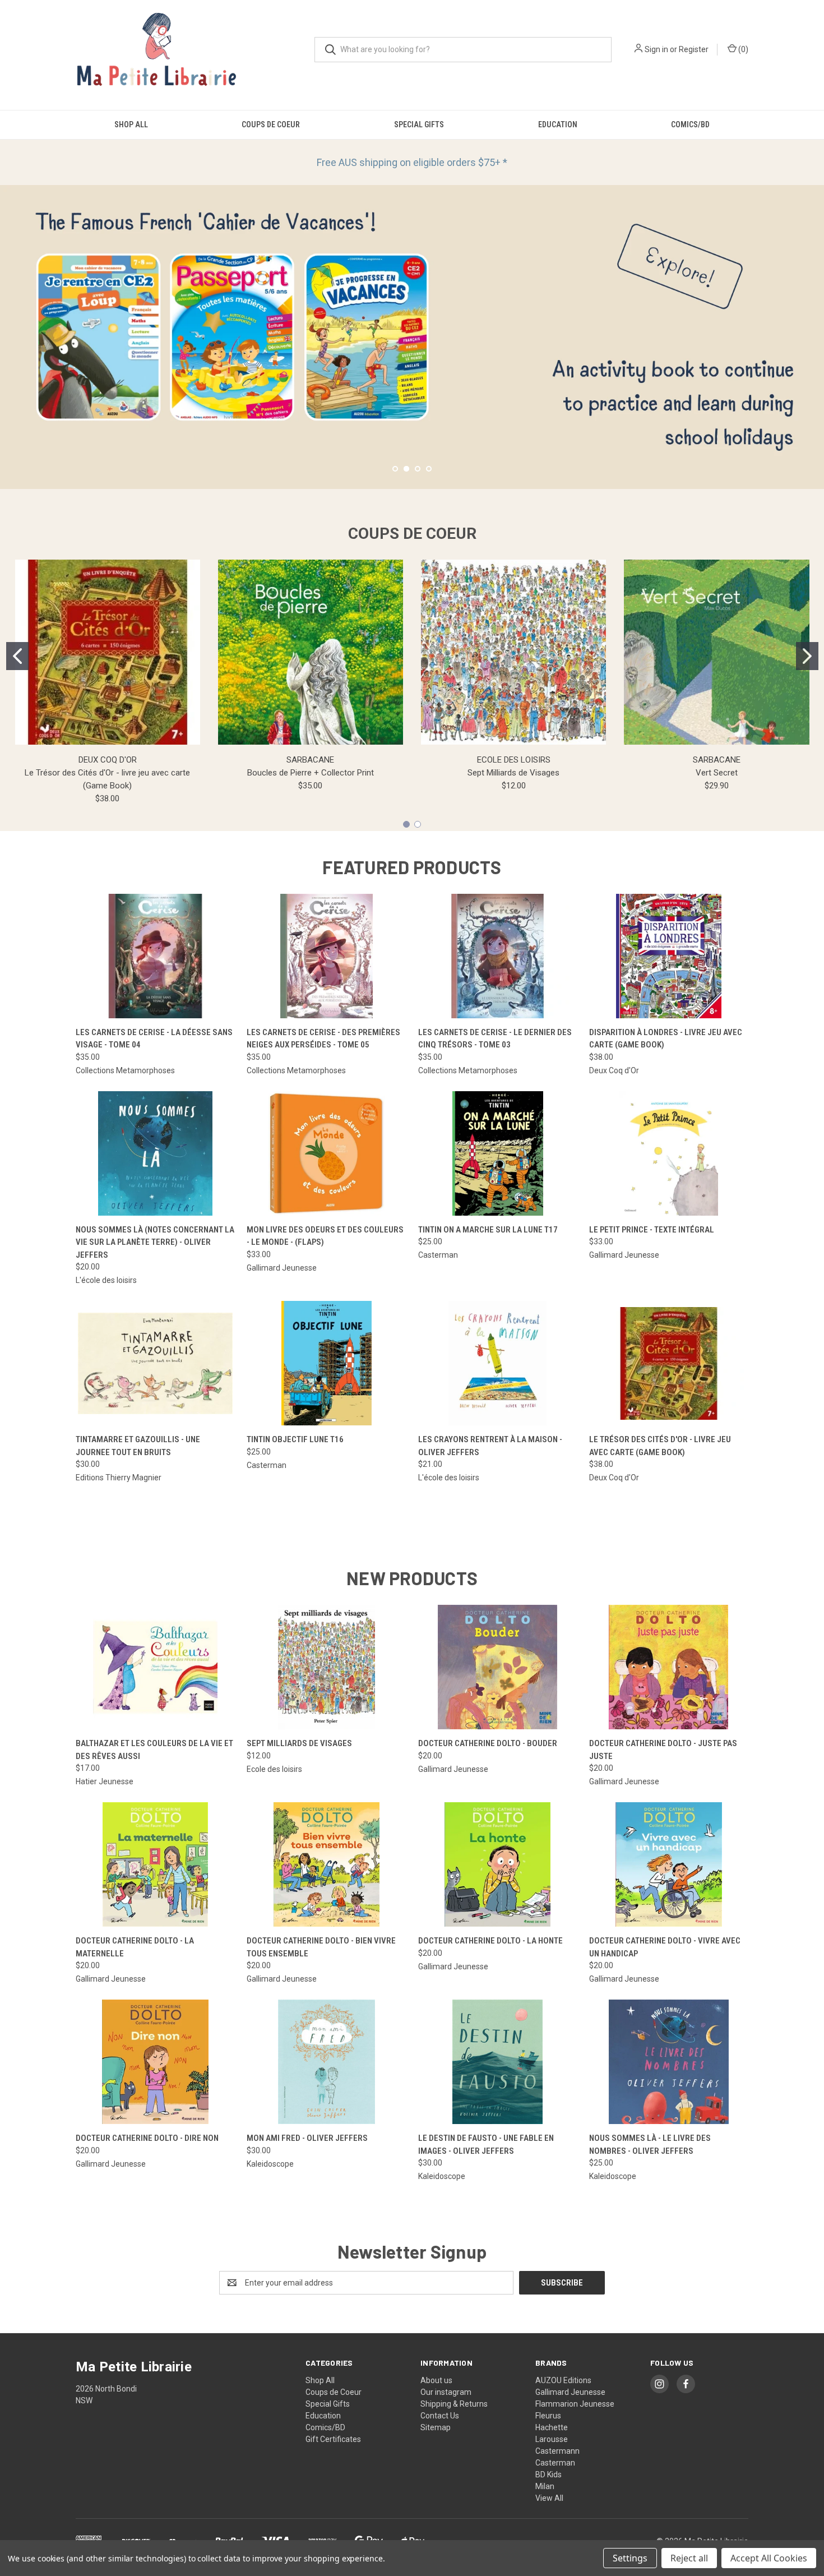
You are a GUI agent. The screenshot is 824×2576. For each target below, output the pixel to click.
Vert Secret (717, 773)
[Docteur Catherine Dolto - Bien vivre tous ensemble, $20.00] (326, 1864)
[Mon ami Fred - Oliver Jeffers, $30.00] (326, 2062)
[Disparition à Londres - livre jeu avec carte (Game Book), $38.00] (669, 956)
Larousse (552, 2439)
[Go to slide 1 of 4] (395, 469)
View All (549, 2498)
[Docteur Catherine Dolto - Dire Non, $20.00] (155, 2062)
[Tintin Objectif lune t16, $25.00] (326, 1363)
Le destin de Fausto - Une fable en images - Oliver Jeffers (486, 2145)
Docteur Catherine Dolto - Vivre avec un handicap (665, 1947)
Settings (630, 2558)
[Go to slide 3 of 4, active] (418, 469)
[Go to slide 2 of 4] (10, 326)
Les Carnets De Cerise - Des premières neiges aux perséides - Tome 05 (323, 1039)
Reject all (689, 2558)
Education (558, 124)
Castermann (557, 2451)
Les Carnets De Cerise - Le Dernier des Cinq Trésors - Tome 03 (495, 1039)
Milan (545, 2486)
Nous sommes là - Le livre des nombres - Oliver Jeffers (650, 2145)
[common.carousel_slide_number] (412, 337)
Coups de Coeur (271, 124)
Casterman (555, 2463)
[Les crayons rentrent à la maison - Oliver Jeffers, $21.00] (498, 1363)
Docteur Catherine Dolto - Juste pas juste (663, 1750)
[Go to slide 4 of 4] (814, 326)
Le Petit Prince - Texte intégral (652, 1230)
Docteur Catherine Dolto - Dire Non (147, 2138)
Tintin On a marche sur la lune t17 (488, 1230)
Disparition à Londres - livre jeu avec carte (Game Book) (666, 1039)
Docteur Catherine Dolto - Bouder (488, 1743)
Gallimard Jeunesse (570, 2392)
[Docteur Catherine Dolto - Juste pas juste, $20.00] (669, 1667)
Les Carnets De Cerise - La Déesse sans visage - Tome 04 (154, 1039)
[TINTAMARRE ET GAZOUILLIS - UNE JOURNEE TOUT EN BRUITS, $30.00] (155, 1363)
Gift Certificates (333, 2439)
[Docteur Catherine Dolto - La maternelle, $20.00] (155, 1864)
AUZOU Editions (563, 2380)
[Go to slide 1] (17, 656)
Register (694, 49)
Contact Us (440, 2416)
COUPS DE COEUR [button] (412, 534)
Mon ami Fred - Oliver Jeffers (307, 2138)
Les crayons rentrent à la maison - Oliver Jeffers (490, 1446)
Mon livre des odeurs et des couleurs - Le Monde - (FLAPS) (325, 1236)
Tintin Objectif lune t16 (295, 1439)
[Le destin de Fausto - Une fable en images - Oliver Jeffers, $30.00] (498, 2062)
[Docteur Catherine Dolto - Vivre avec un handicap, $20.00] (669, 1864)
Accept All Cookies (769, 2558)
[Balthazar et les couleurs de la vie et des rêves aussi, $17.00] (155, 1667)
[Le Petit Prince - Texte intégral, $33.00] (669, 1153)
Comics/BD (690, 124)
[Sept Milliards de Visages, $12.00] (326, 1667)
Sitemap (436, 2427)
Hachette (552, 2427)
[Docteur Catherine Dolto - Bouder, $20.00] (498, 1667)
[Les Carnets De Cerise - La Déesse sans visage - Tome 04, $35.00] (155, 956)
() (742, 49)
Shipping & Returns (454, 2404)
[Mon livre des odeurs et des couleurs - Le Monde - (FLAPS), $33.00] (326, 1153)
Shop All (131, 124)
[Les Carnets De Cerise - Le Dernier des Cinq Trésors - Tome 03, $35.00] (498, 956)
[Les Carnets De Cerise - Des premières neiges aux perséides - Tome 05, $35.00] (326, 956)
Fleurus (548, 2416)
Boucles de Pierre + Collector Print (311, 773)
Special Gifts (419, 124)
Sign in (656, 49)
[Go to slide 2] (807, 656)
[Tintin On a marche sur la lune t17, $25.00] (498, 1153)
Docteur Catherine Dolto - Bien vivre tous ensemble (321, 1947)
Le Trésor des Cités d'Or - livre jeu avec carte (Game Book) (660, 1446)
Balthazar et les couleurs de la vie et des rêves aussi (154, 1750)
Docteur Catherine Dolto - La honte (490, 1941)
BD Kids (548, 2475)
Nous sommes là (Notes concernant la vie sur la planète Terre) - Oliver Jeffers (155, 1242)
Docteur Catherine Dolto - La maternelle (135, 1947)
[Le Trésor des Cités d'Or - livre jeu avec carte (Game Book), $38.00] (669, 1363)
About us (436, 2380)
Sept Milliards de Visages (513, 773)
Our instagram (446, 2392)
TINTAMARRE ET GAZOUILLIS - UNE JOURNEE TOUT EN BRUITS (138, 1446)
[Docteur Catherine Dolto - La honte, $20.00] (498, 1864)
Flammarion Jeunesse (575, 2404)
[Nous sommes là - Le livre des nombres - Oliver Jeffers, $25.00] (669, 2062)
